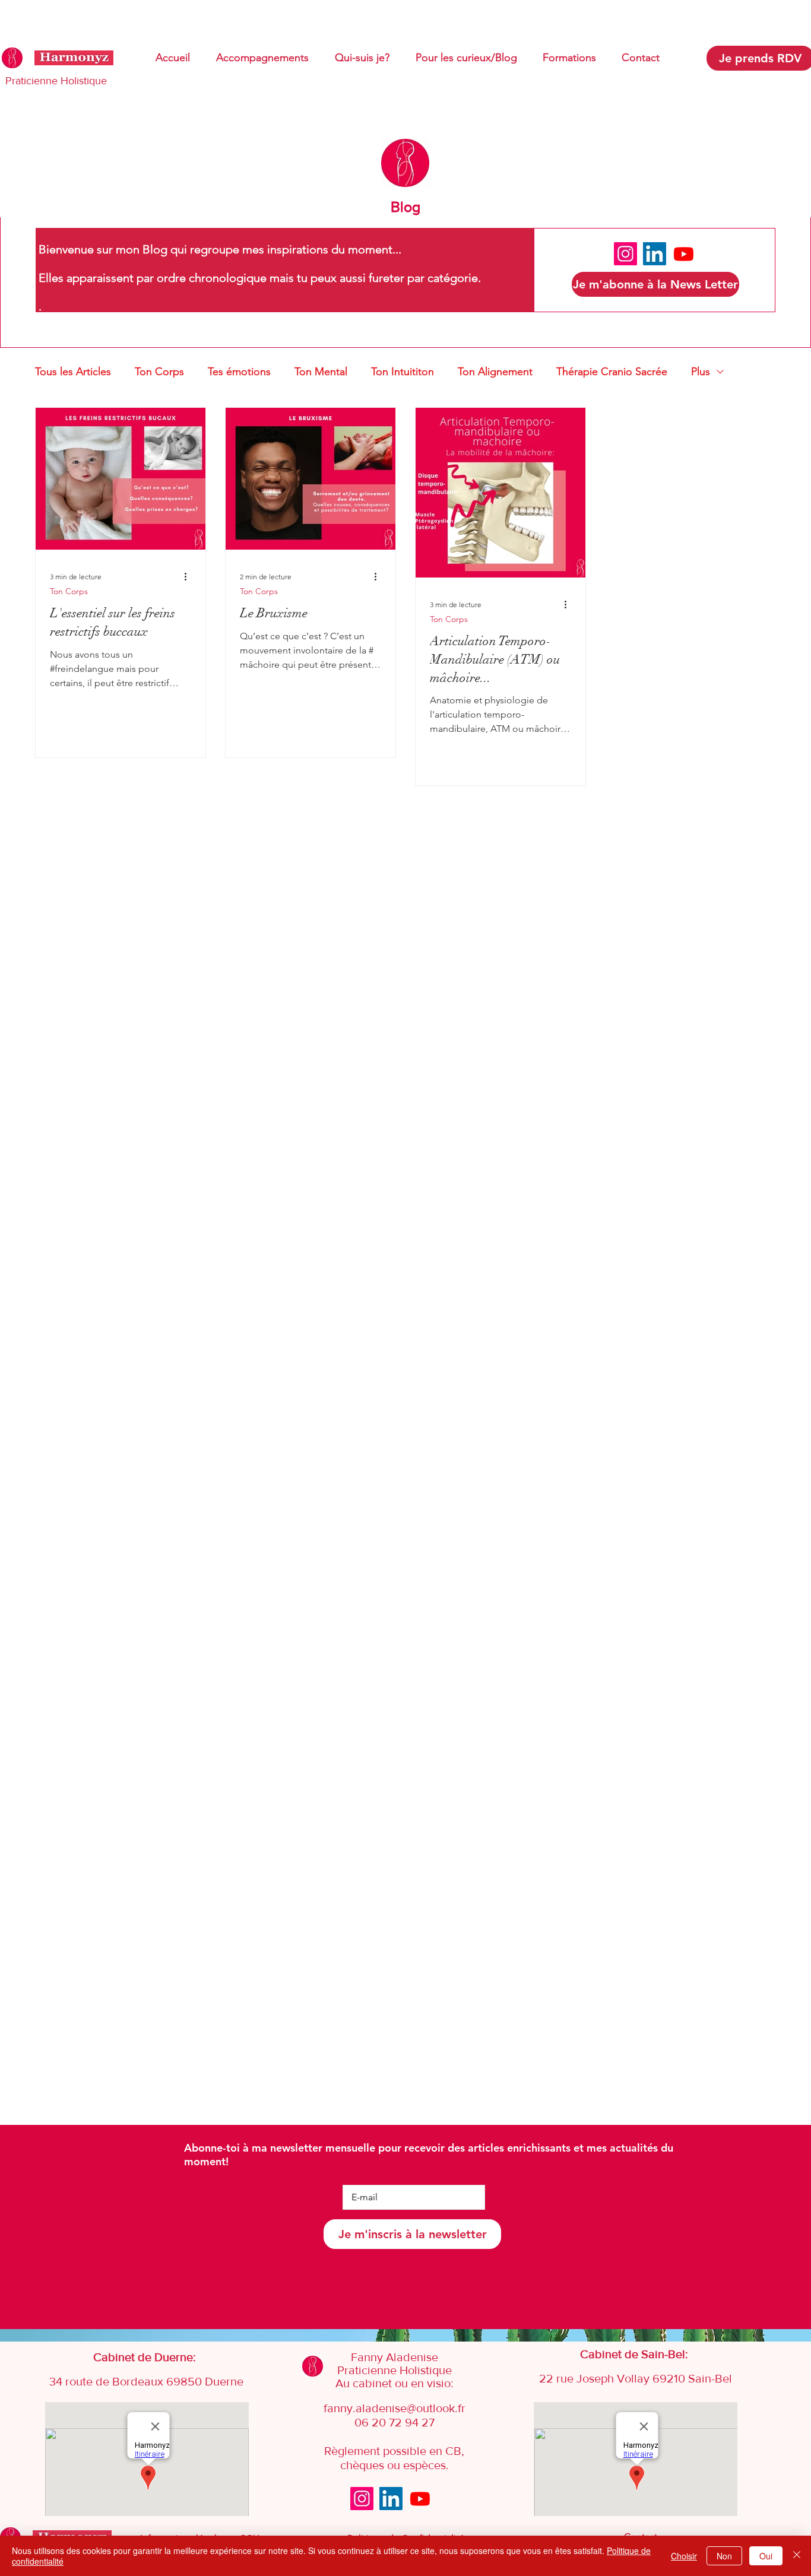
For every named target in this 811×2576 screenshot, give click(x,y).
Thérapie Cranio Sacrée (612, 372)
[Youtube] (684, 254)
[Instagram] (625, 254)
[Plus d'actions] (189, 576)
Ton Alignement (495, 372)
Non (724, 2556)
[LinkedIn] (655, 254)
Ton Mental (321, 372)
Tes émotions (239, 372)
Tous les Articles (73, 372)
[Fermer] (797, 2556)
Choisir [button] (684, 2556)
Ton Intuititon (403, 372)
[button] (655, 284)
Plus (701, 372)
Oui (766, 2556)
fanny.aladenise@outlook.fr (395, 2408)
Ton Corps (159, 372)
